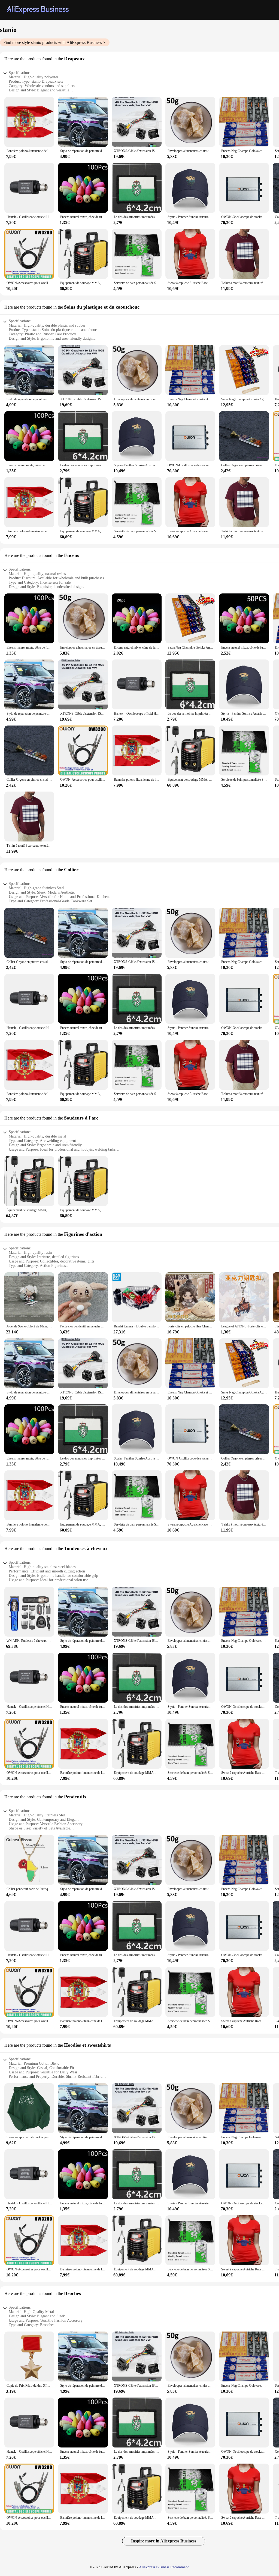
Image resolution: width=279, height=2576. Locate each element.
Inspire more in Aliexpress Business (164, 2541)
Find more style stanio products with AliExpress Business (53, 42)
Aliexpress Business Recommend (164, 2567)
